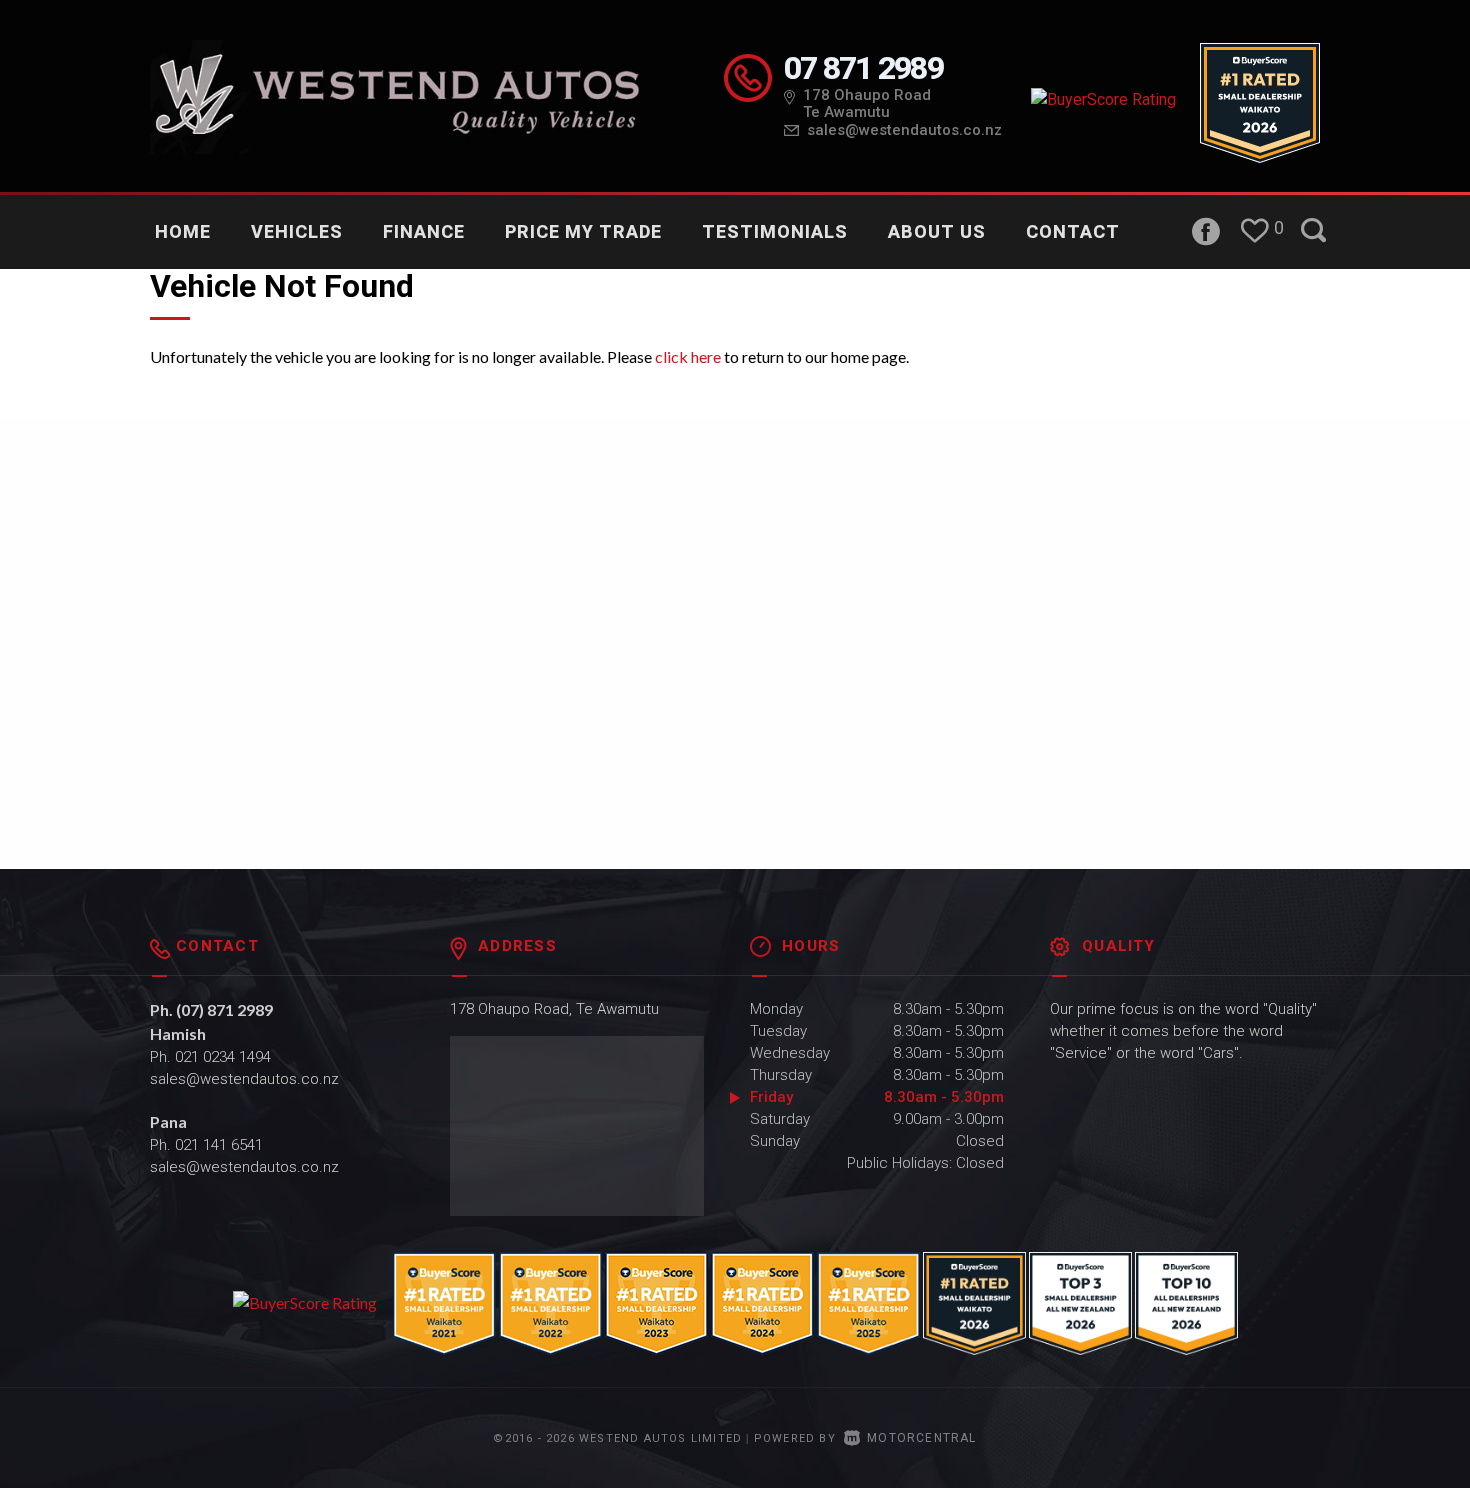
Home (183, 231)
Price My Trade (583, 231)
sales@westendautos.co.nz (904, 130)
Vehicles (297, 231)
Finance (424, 231)
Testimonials (775, 231)
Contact (1073, 231)
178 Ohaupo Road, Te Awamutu (554, 1009)
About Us (937, 231)
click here (688, 356)
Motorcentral (921, 1438)
